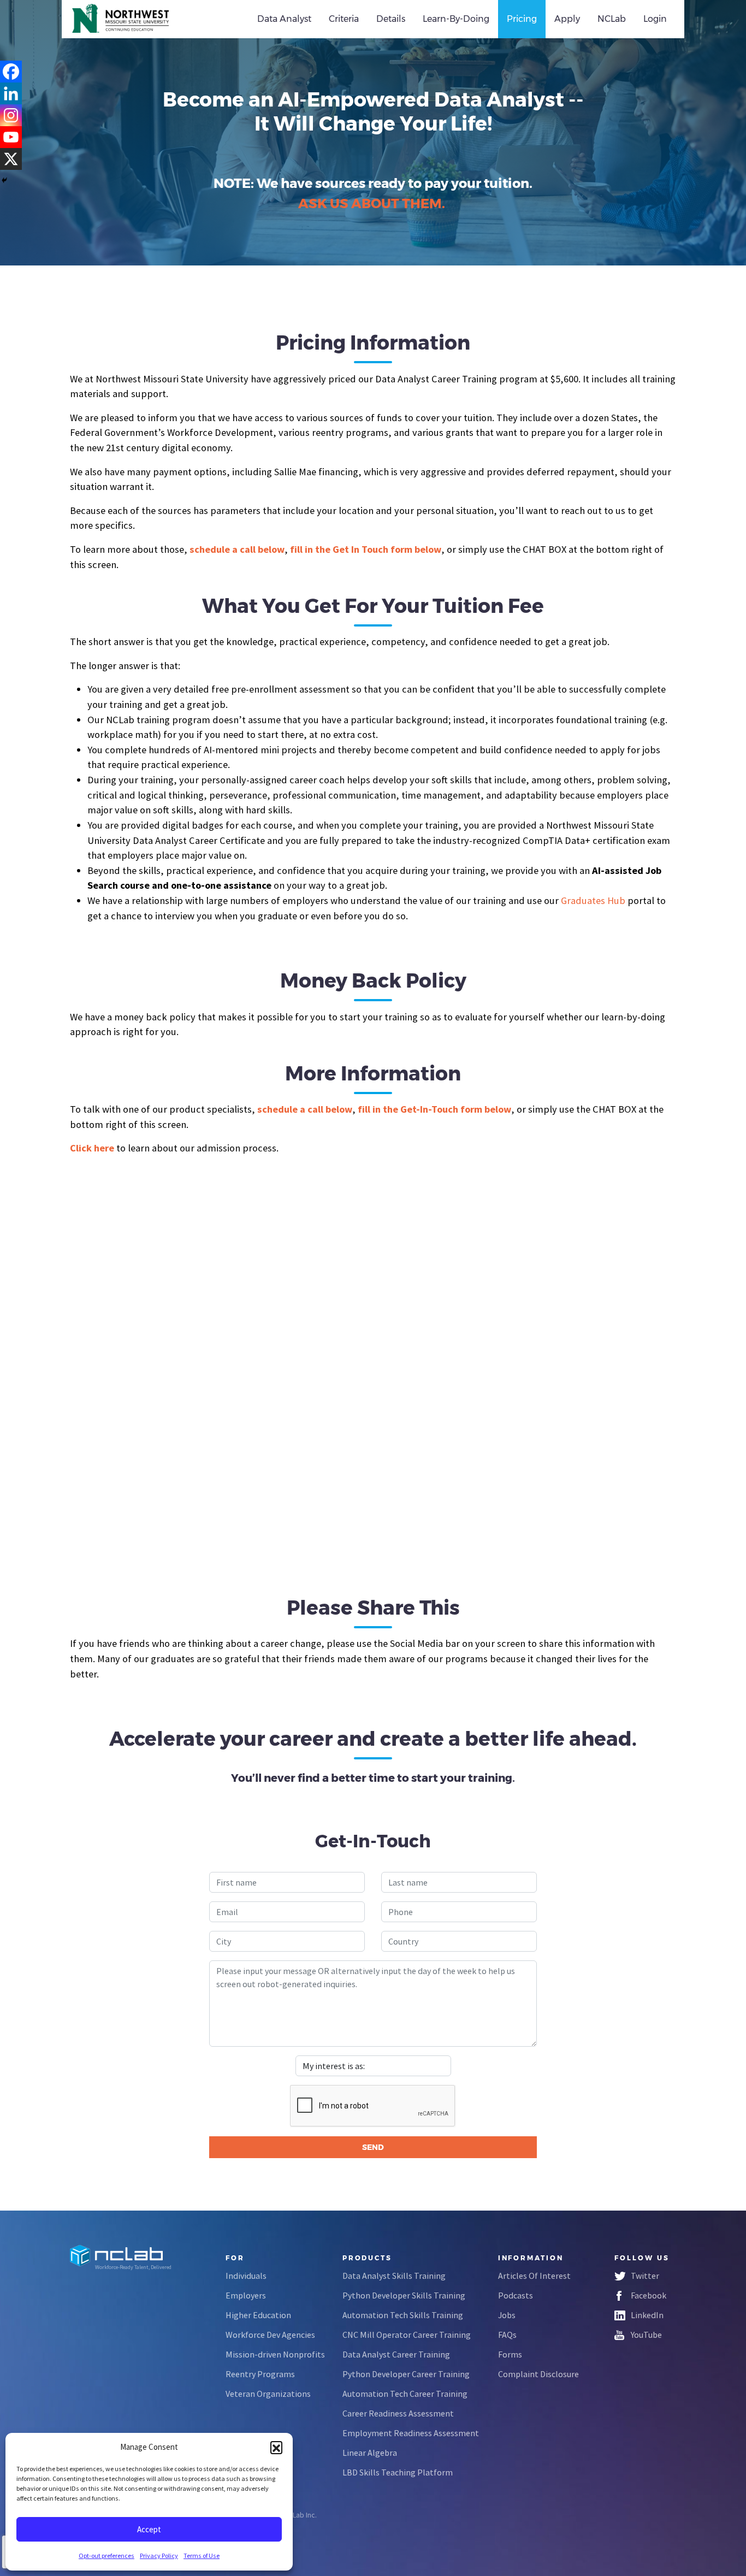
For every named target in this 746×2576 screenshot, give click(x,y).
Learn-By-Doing (456, 19)
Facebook (649, 2295)
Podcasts (516, 2295)
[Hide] (4, 180)
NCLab (612, 19)
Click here (92, 1148)
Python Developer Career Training (406, 2374)
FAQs (507, 2335)
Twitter (645, 2276)
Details (391, 19)
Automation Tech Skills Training (403, 2315)
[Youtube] (11, 137)
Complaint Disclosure (538, 2374)
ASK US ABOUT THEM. (372, 203)
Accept (149, 2529)
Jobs (507, 2315)
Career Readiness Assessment (398, 2413)
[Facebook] (11, 72)
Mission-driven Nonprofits (275, 2354)
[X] (11, 159)
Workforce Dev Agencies (270, 2335)
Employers (246, 2295)
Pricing (522, 19)
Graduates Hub (593, 900)
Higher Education (258, 2315)
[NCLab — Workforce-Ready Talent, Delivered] (132, 19)
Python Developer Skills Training (404, 2295)
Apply (567, 19)
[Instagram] (11, 115)
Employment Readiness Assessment (411, 2433)
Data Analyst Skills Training (394, 2276)
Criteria (344, 19)
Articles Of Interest (534, 2276)
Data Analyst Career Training (396, 2354)
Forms (510, 2354)
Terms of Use (202, 2556)
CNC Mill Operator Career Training (407, 2335)
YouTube (646, 2335)
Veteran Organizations (268, 2394)
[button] (276, 2447)
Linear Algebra (370, 2453)
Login (655, 19)
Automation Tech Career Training (405, 2394)
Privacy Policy (159, 2556)
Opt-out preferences (106, 2556)
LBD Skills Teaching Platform (398, 2472)
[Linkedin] (11, 93)
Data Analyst (284, 19)
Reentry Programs (260, 2374)
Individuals (246, 2276)
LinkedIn (647, 2315)
